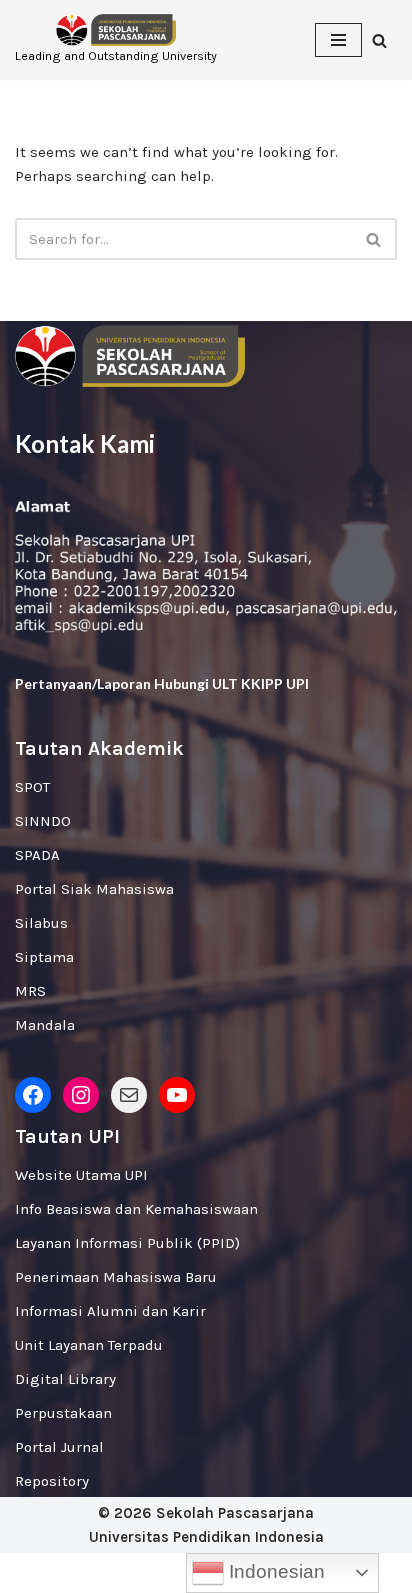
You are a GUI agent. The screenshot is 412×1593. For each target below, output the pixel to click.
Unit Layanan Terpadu (89, 1345)
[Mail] (129, 1095)
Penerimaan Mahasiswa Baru (116, 1277)
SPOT (32, 787)
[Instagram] (81, 1095)
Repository (52, 1481)
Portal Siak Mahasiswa (94, 889)
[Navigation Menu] (338, 40)
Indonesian (274, 1571)
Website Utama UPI (81, 1175)
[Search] (379, 40)
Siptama (44, 957)
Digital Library (65, 1379)
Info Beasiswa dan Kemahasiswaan (136, 1209)
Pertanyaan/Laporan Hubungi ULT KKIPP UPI (162, 683)
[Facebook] (33, 1095)
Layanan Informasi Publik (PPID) (127, 1243)
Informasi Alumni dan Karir (110, 1311)
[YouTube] (177, 1095)
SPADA (37, 855)
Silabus (41, 923)
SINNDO (43, 821)
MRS (30, 991)
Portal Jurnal (59, 1447)
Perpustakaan (63, 1413)
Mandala (45, 1025)
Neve (120, 1573)
